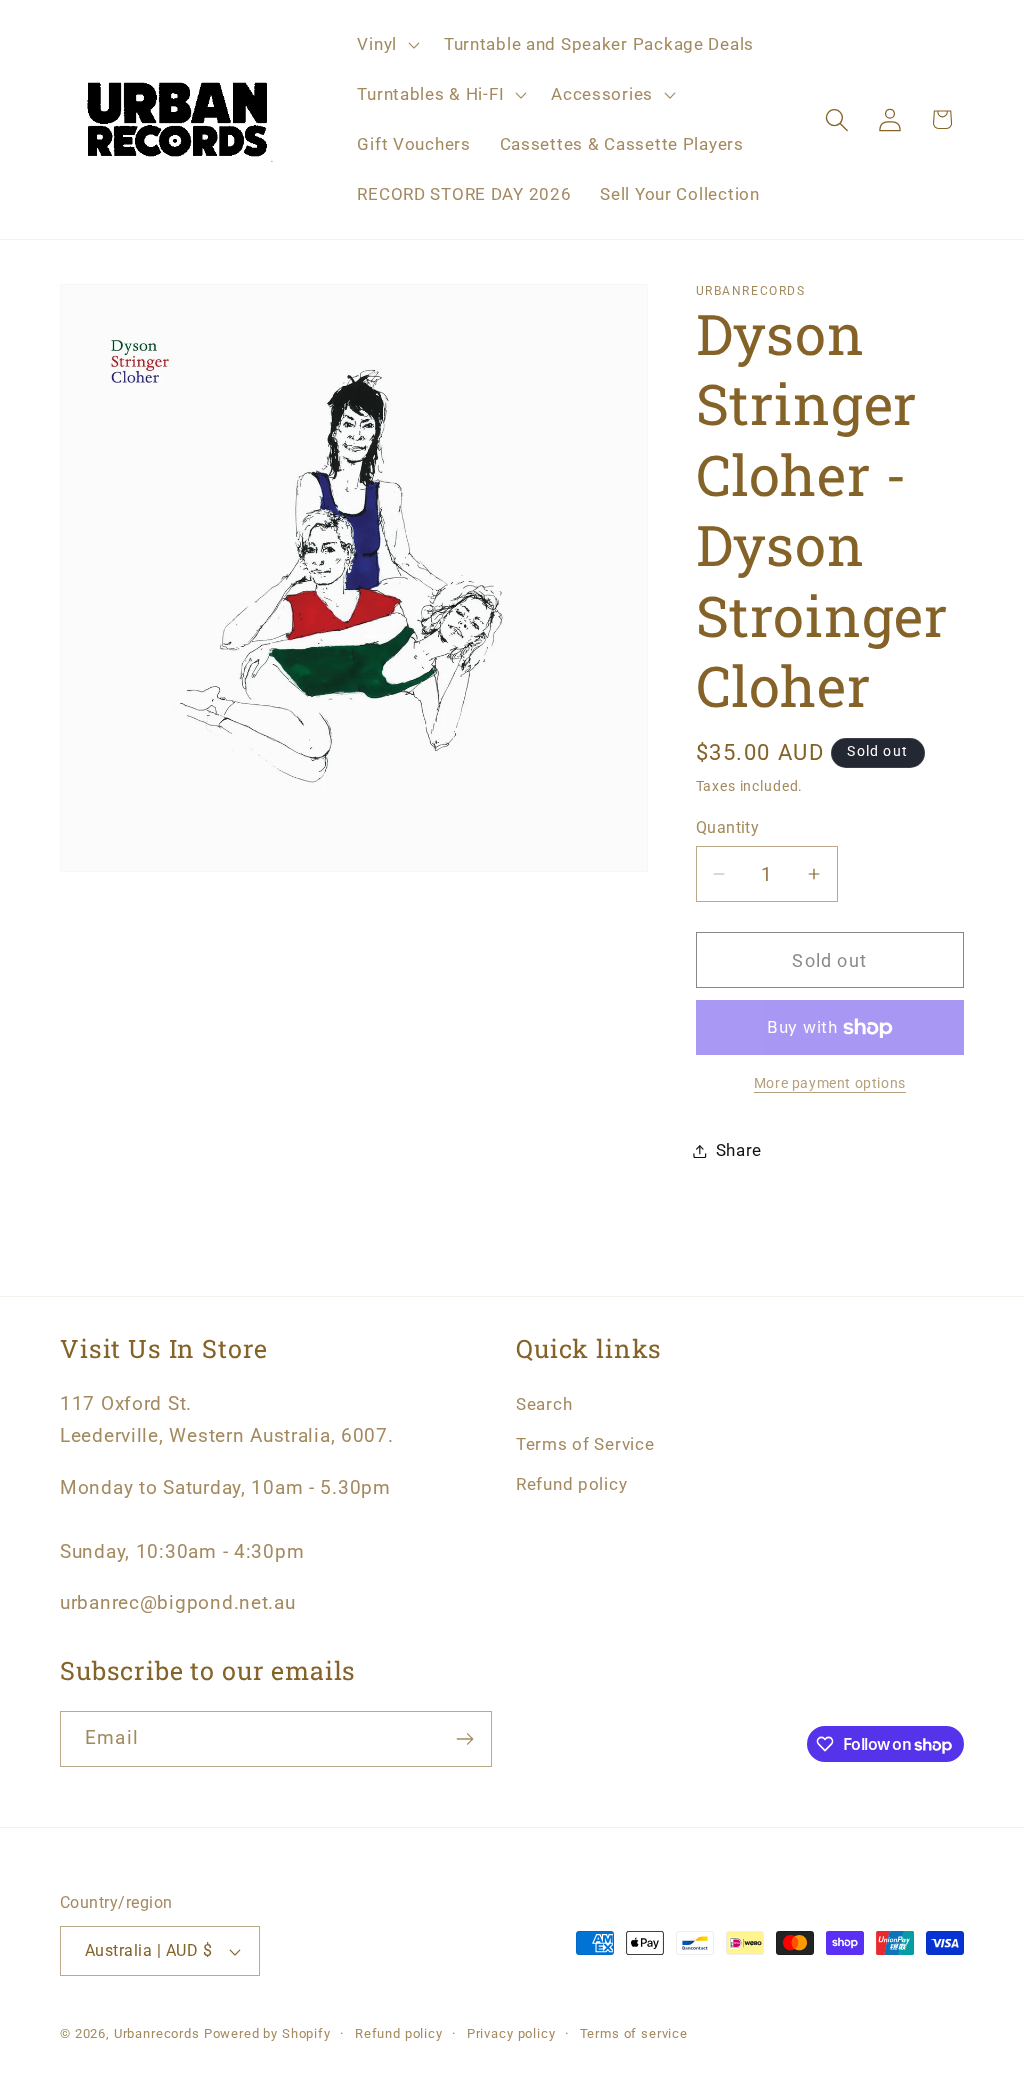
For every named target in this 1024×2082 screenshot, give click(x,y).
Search (544, 1404)
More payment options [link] (830, 1083)
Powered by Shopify (267, 2033)
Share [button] (739, 1150)
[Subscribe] (464, 1739)
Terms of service (634, 2033)
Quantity (728, 828)
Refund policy (571, 1484)
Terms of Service (585, 1444)
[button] (386, 45)
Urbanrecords (157, 2033)
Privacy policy (511, 2033)
